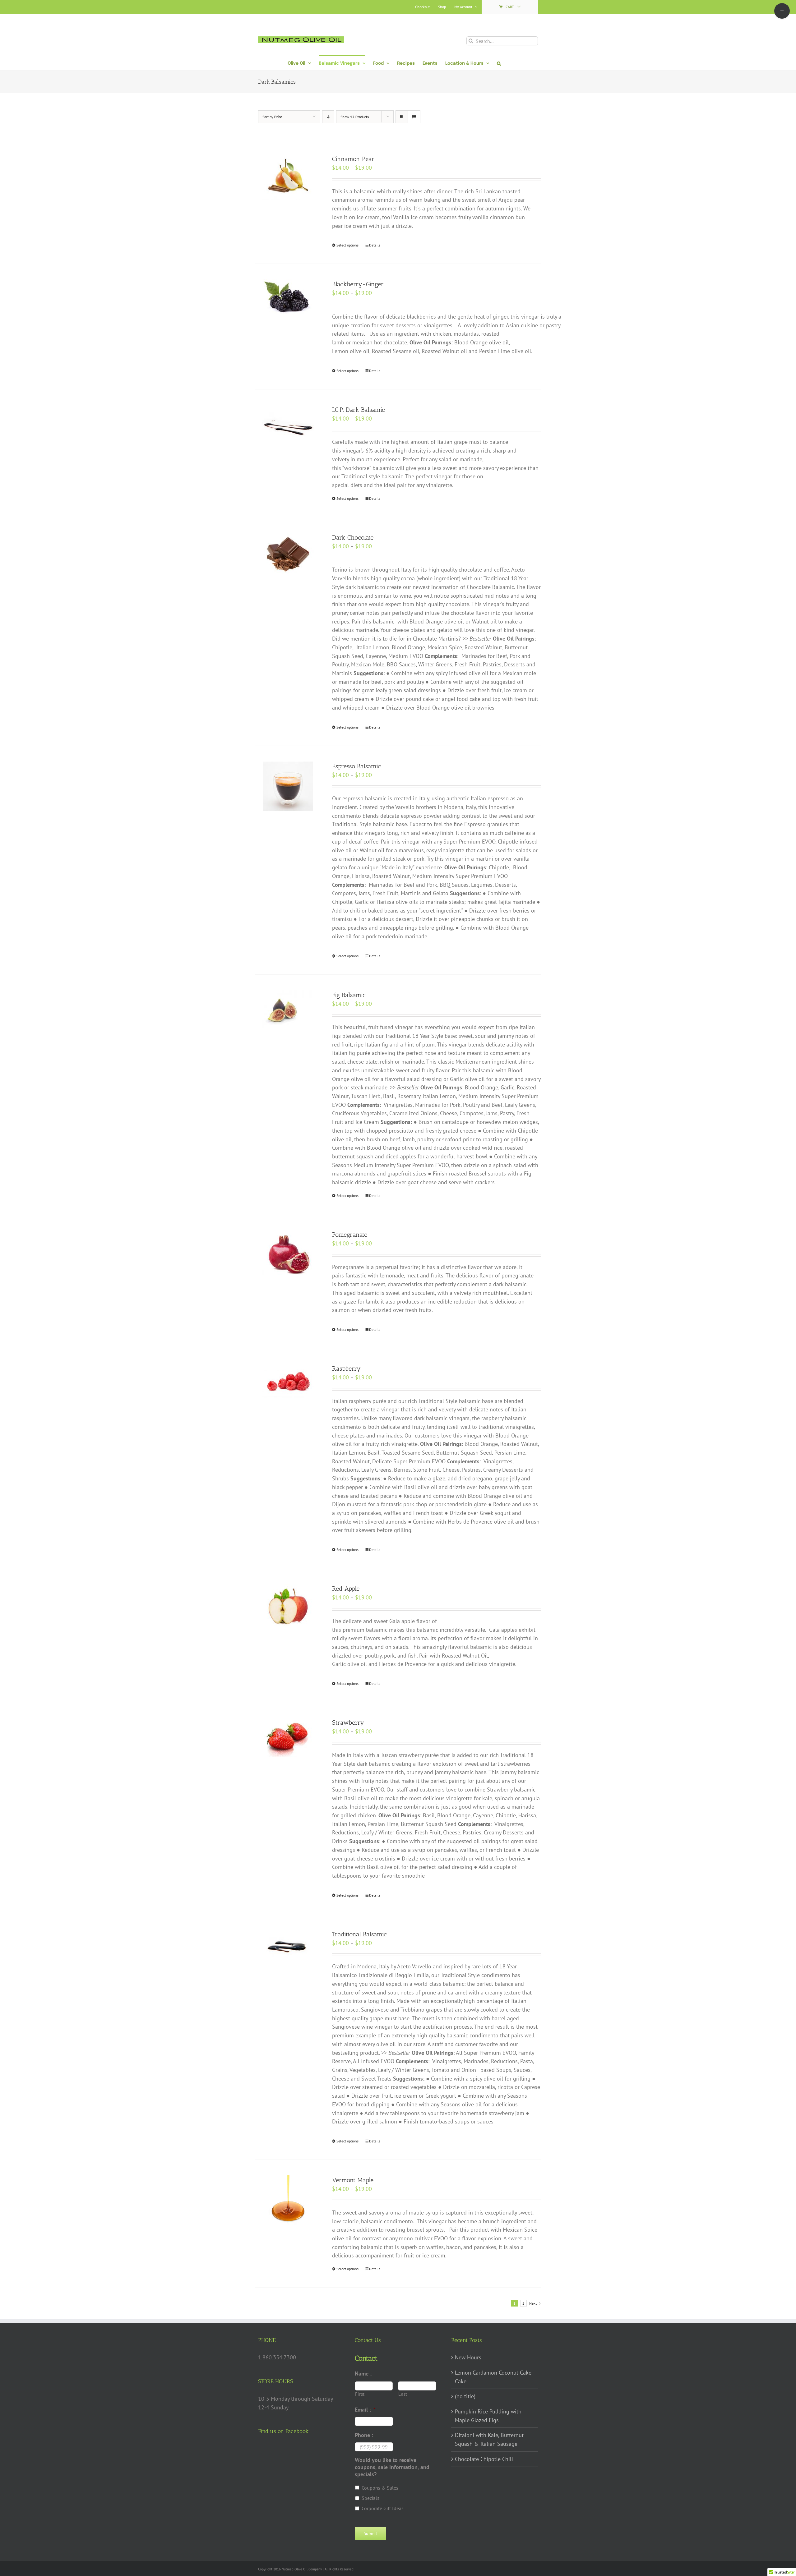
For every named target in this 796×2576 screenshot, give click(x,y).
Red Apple (346, 1589)
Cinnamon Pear (353, 159)
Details (375, 245)
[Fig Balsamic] (288, 1009)
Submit (370, 2533)
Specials (370, 2498)
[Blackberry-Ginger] (288, 297)
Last (403, 2394)
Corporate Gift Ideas (383, 2508)
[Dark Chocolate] (288, 554)
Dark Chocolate (353, 537)
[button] (499, 63)
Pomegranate (350, 1235)
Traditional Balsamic (359, 1934)
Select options (347, 245)
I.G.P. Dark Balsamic (359, 410)
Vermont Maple (353, 2180)
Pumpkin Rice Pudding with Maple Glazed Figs (488, 2416)
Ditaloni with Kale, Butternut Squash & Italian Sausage (489, 2439)
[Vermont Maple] (288, 2200)
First (360, 2394)
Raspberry (346, 1368)
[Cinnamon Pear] (288, 177)
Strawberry (348, 1723)
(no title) (465, 2396)
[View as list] (414, 117)
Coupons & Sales (380, 2488)
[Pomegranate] (288, 1255)
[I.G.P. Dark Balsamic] (288, 422)
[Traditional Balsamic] (288, 1947)
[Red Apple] (288, 1606)
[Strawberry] (288, 1737)
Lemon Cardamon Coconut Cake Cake (493, 2377)
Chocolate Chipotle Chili (484, 2459)
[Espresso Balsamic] (288, 786)
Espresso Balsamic (356, 766)
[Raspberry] (288, 1381)
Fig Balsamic (349, 995)
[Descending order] (328, 117)
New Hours (468, 2357)
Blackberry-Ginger (358, 284)
